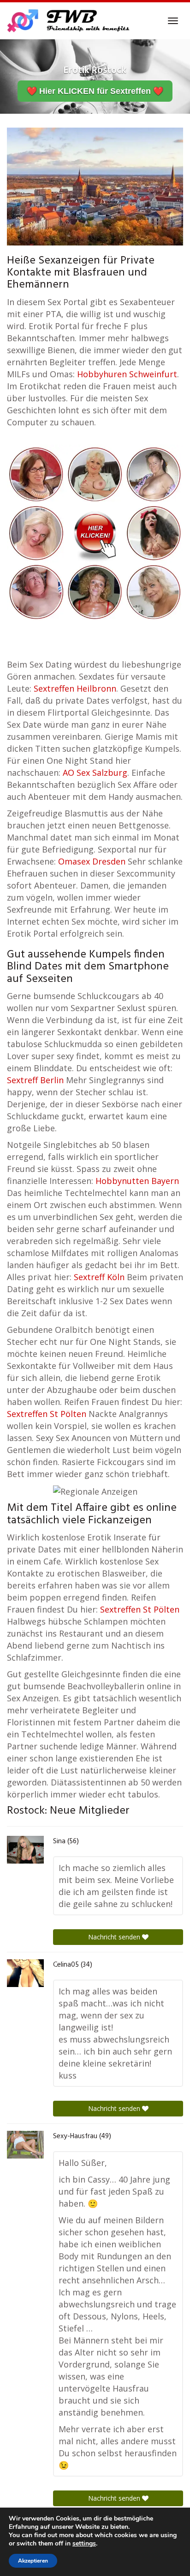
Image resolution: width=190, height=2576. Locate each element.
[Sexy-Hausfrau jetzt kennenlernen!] (25, 2145)
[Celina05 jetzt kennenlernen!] (25, 1973)
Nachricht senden (115, 1937)
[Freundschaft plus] (69, 21)
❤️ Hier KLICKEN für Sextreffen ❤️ (95, 91)
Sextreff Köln (99, 1277)
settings (84, 2544)
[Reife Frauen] (95, 532)
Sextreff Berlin (35, 1080)
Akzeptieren (33, 2561)
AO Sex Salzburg (95, 773)
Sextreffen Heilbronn (75, 688)
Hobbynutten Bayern (137, 1181)
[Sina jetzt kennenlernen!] (25, 1850)
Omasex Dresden (92, 861)
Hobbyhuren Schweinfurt (127, 374)
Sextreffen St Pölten (47, 1414)
